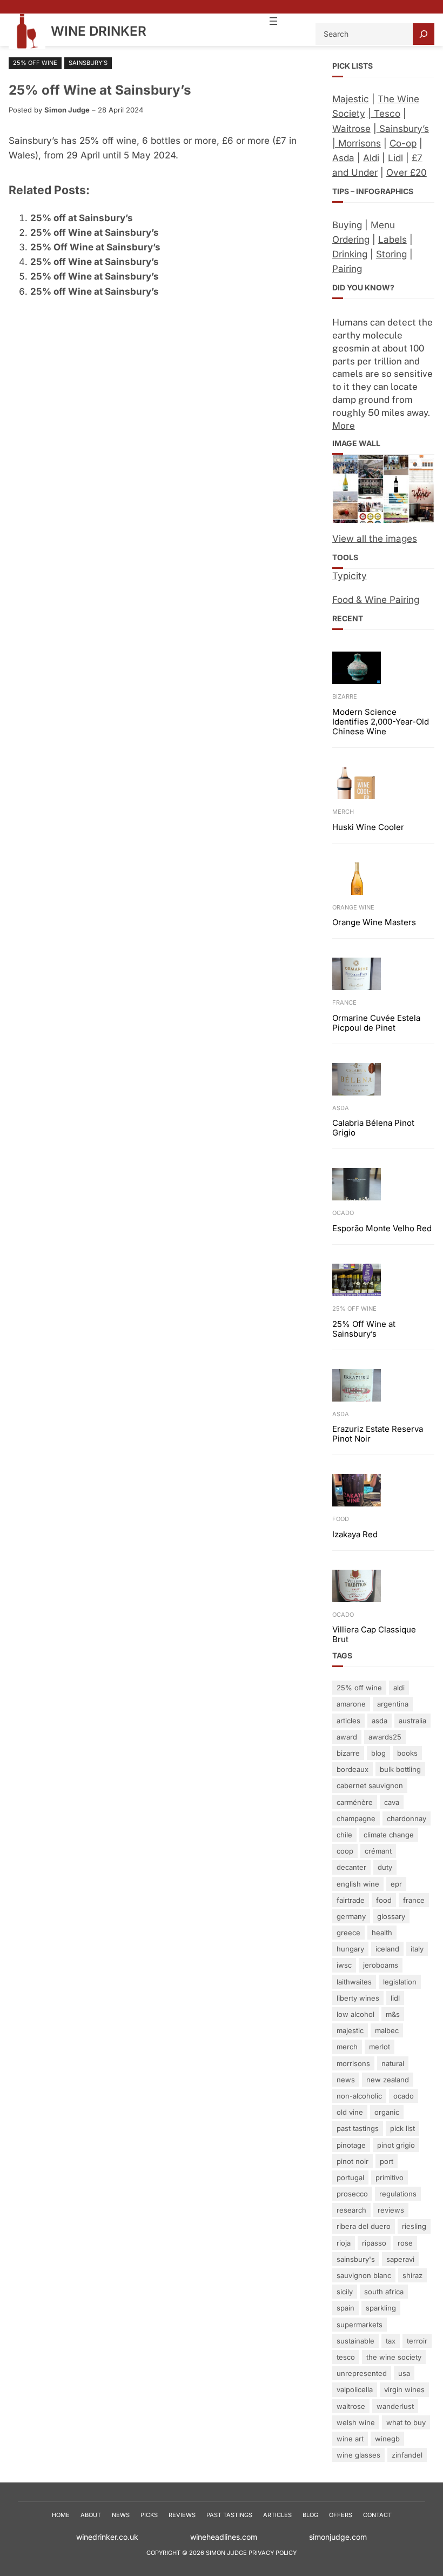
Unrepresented (362, 2373)
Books (407, 1753)
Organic (387, 2112)
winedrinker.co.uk (107, 2537)
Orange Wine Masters (374, 922)
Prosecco (352, 2194)
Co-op (403, 143)
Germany (351, 1916)
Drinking (350, 254)
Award (347, 1737)
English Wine (358, 1884)
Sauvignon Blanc (364, 2275)
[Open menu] (273, 21)
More (344, 426)
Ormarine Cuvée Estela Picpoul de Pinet (376, 1023)
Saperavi (400, 2259)
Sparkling (381, 2308)
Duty (385, 1867)
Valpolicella (355, 2389)
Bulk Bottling (400, 1769)
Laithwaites (354, 1982)
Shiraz (412, 2275)
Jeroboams (381, 1965)
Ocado (343, 1213)
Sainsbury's (356, 2259)
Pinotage (351, 2145)
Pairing (347, 269)
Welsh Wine (356, 2422)
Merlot (380, 2047)
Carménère (355, 1802)
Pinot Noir (353, 2161)
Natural (393, 2063)
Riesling (414, 2226)
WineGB (387, 2439)
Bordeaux (353, 1769)
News (346, 2080)
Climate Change (389, 1835)
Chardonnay (407, 1818)
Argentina (393, 1704)
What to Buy (406, 2422)
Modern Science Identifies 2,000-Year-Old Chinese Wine (381, 722)
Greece (348, 1933)
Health (382, 1933)
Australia (412, 1721)
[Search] (424, 34)
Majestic (351, 99)
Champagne (356, 1818)
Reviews (391, 2210)
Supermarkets (360, 2325)
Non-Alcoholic (359, 2096)
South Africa (384, 2292)
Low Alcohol (355, 2014)
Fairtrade (351, 1900)
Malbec (387, 2030)
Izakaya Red (355, 1535)
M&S (393, 2014)
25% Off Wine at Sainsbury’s (95, 247)
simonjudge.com (338, 2537)
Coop (345, 1851)
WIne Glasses (358, 2455)
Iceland (387, 1949)
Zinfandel (407, 2455)
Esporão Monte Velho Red (382, 1229)
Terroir (417, 2341)
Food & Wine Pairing (376, 600)
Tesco (346, 2357)
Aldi (371, 158)
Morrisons (353, 2063)
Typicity (350, 576)
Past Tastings (358, 2128)
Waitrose (351, 129)
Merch (343, 812)
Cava (392, 1802)
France (344, 1002)
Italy (417, 1949)
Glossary (391, 1916)
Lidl (395, 158)
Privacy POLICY (273, 2553)
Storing (391, 254)
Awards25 (385, 1737)
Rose (405, 2243)
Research (351, 2210)
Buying (347, 225)
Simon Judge (67, 110)
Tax (391, 2341)
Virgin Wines (404, 2389)
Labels (392, 240)
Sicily (345, 2292)
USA (404, 2373)
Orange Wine (353, 907)
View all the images (375, 539)
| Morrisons (357, 143)
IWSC (344, 1965)
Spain (345, 2308)
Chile (344, 1835)
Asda (343, 158)
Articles (348, 1721)
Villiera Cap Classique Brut (374, 1635)
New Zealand (388, 2080)
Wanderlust (395, 2406)
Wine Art (350, 2439)
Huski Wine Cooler (368, 827)
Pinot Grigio (396, 2145)
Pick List (402, 2128)
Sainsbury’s (88, 63)
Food (341, 1519)
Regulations (398, 2194)
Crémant (378, 1851)
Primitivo (390, 2177)
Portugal (350, 2177)
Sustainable (355, 2341)
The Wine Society (394, 2357)
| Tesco (384, 114)
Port (387, 2161)
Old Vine (350, 2112)
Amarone (351, 1704)
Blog (378, 1753)
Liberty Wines (358, 1998)
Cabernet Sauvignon (370, 1785)
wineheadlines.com (250, 2537)
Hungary (350, 1949)
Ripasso (374, 2243)
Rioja (344, 2243)
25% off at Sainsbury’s (82, 218)
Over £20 (407, 172)
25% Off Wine (35, 63)
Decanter (351, 1867)
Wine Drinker (99, 31)
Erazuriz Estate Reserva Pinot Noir (378, 1434)
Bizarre (345, 696)
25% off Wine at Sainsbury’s (95, 233)
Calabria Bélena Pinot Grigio (373, 1128)
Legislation (400, 1982)
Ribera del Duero (364, 2226)
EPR (396, 1884)
